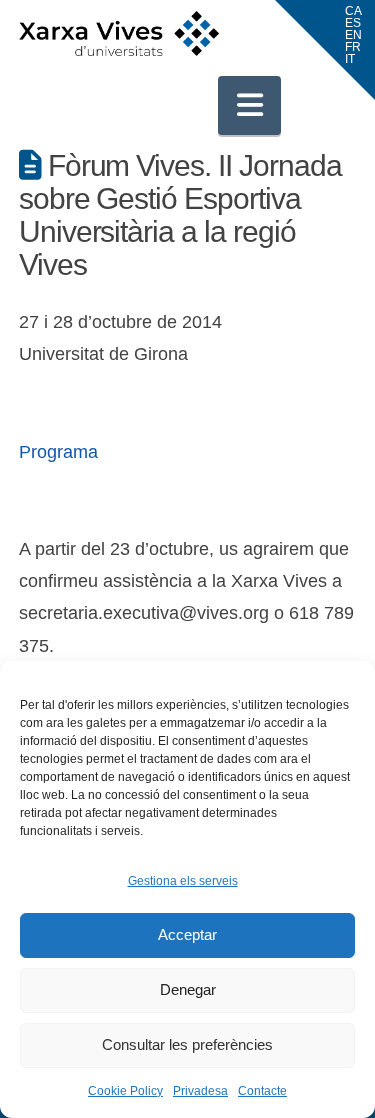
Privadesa (200, 1091)
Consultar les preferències (187, 1044)
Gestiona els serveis (183, 881)
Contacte (262, 1091)
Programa (58, 452)
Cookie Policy (125, 1091)
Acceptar (187, 934)
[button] (250, 105)
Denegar (188, 989)
